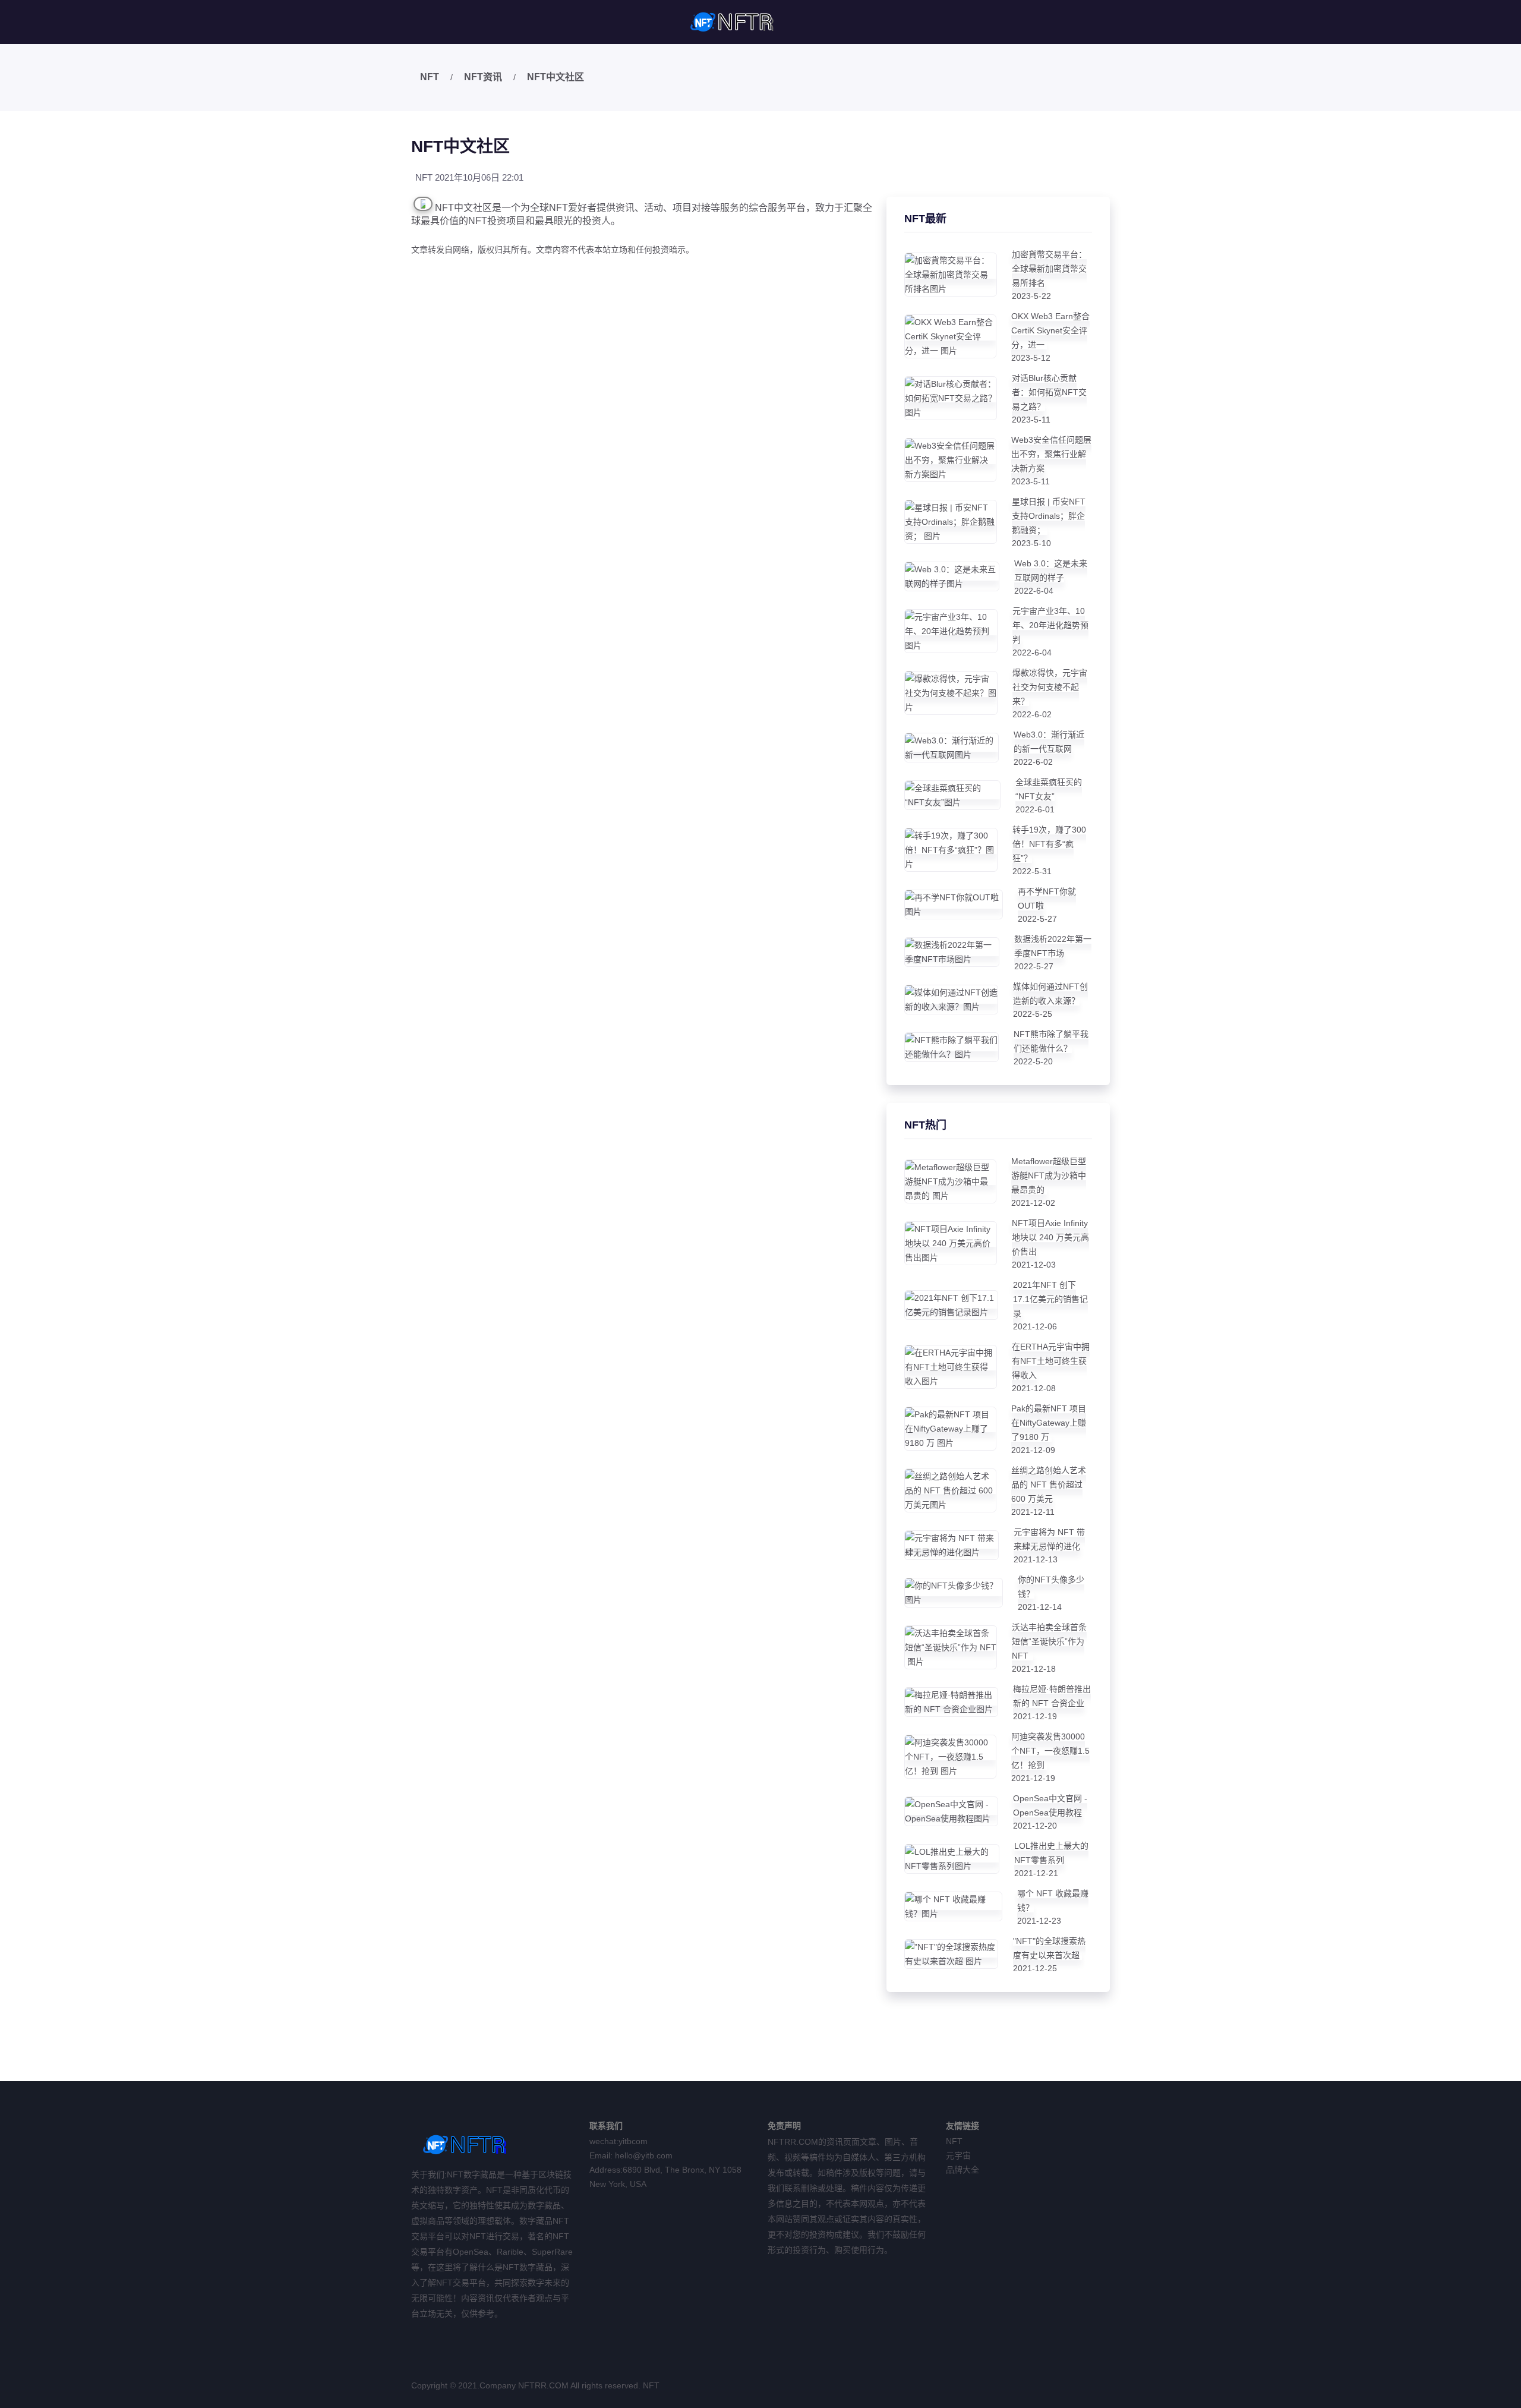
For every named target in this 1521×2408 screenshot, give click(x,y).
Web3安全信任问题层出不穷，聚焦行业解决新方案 (1051, 454)
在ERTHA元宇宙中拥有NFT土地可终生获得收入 (1051, 1361)
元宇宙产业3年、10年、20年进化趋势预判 (1050, 625)
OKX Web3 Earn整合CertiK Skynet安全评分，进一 (1050, 330)
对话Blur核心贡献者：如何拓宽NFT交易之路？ (1049, 392)
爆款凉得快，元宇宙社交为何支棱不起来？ (1050, 687)
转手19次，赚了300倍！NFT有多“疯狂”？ (1049, 844)
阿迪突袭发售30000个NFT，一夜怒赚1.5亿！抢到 (1050, 1751)
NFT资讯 (483, 77)
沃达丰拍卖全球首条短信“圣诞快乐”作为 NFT (1049, 1641)
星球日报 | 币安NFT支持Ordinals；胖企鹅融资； (1049, 516)
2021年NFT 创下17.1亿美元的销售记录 (1050, 1299)
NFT (430, 77)
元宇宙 (958, 2155)
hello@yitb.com (644, 2155)
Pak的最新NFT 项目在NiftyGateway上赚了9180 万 (1049, 1423)
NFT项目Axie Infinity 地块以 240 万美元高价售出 (1050, 1237)
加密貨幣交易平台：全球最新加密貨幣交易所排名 (1049, 269)
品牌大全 (963, 2170)
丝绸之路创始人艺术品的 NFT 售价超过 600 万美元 (1049, 1484)
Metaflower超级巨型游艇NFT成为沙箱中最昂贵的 (1049, 1175)
